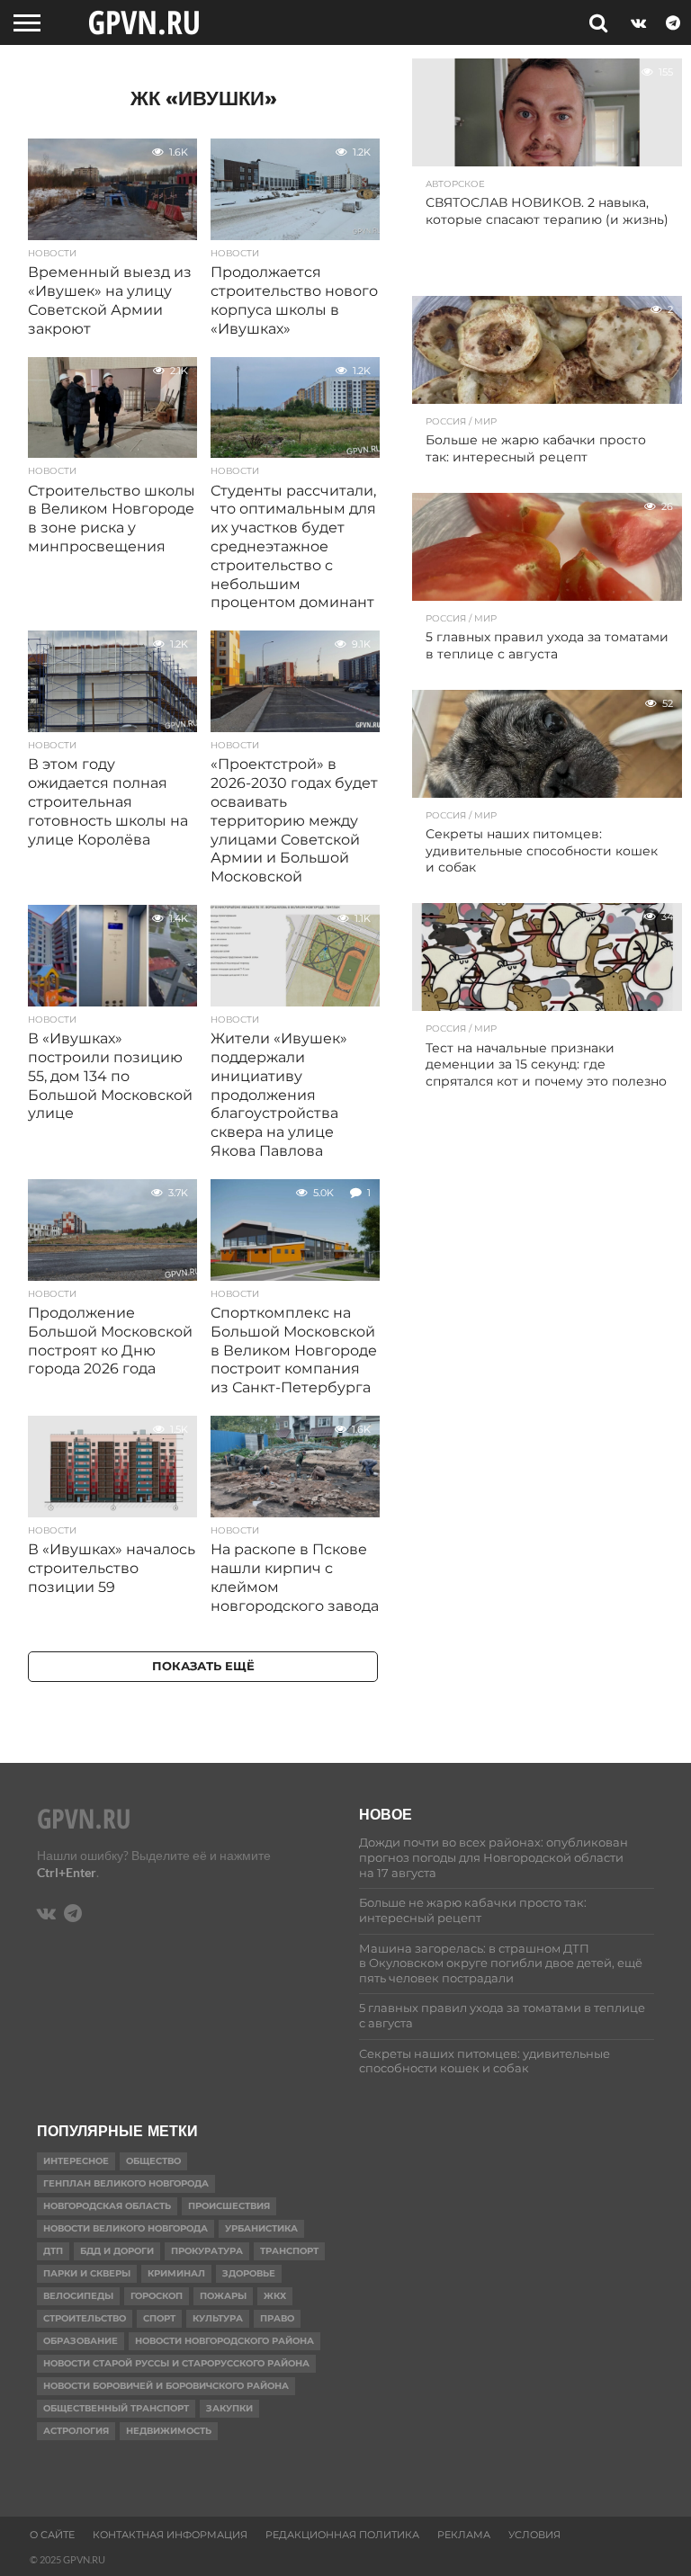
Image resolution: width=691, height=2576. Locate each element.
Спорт (159, 2318)
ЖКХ (275, 2296)
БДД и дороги (117, 2251)
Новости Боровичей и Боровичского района (166, 2386)
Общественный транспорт (116, 2408)
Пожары (223, 2296)
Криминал (176, 2273)
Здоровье (249, 2273)
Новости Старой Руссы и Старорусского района (176, 2363)
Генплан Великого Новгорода (126, 2183)
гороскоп (157, 2296)
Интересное (76, 2161)
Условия (534, 2535)
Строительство (85, 2318)
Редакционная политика (342, 2535)
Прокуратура (207, 2251)
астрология (76, 2431)
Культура (218, 2318)
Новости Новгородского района (224, 2341)
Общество (153, 2161)
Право (277, 2318)
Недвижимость (169, 2431)
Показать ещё (203, 1666)
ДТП (53, 2251)
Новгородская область (107, 2206)
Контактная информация (170, 2535)
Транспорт (289, 2251)
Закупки (229, 2408)
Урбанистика (261, 2228)
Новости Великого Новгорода (126, 2228)
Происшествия (229, 2206)
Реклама (464, 2535)
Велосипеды (78, 2296)
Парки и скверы (87, 2273)
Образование (81, 2341)
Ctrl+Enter (67, 1872)
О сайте (52, 2535)
